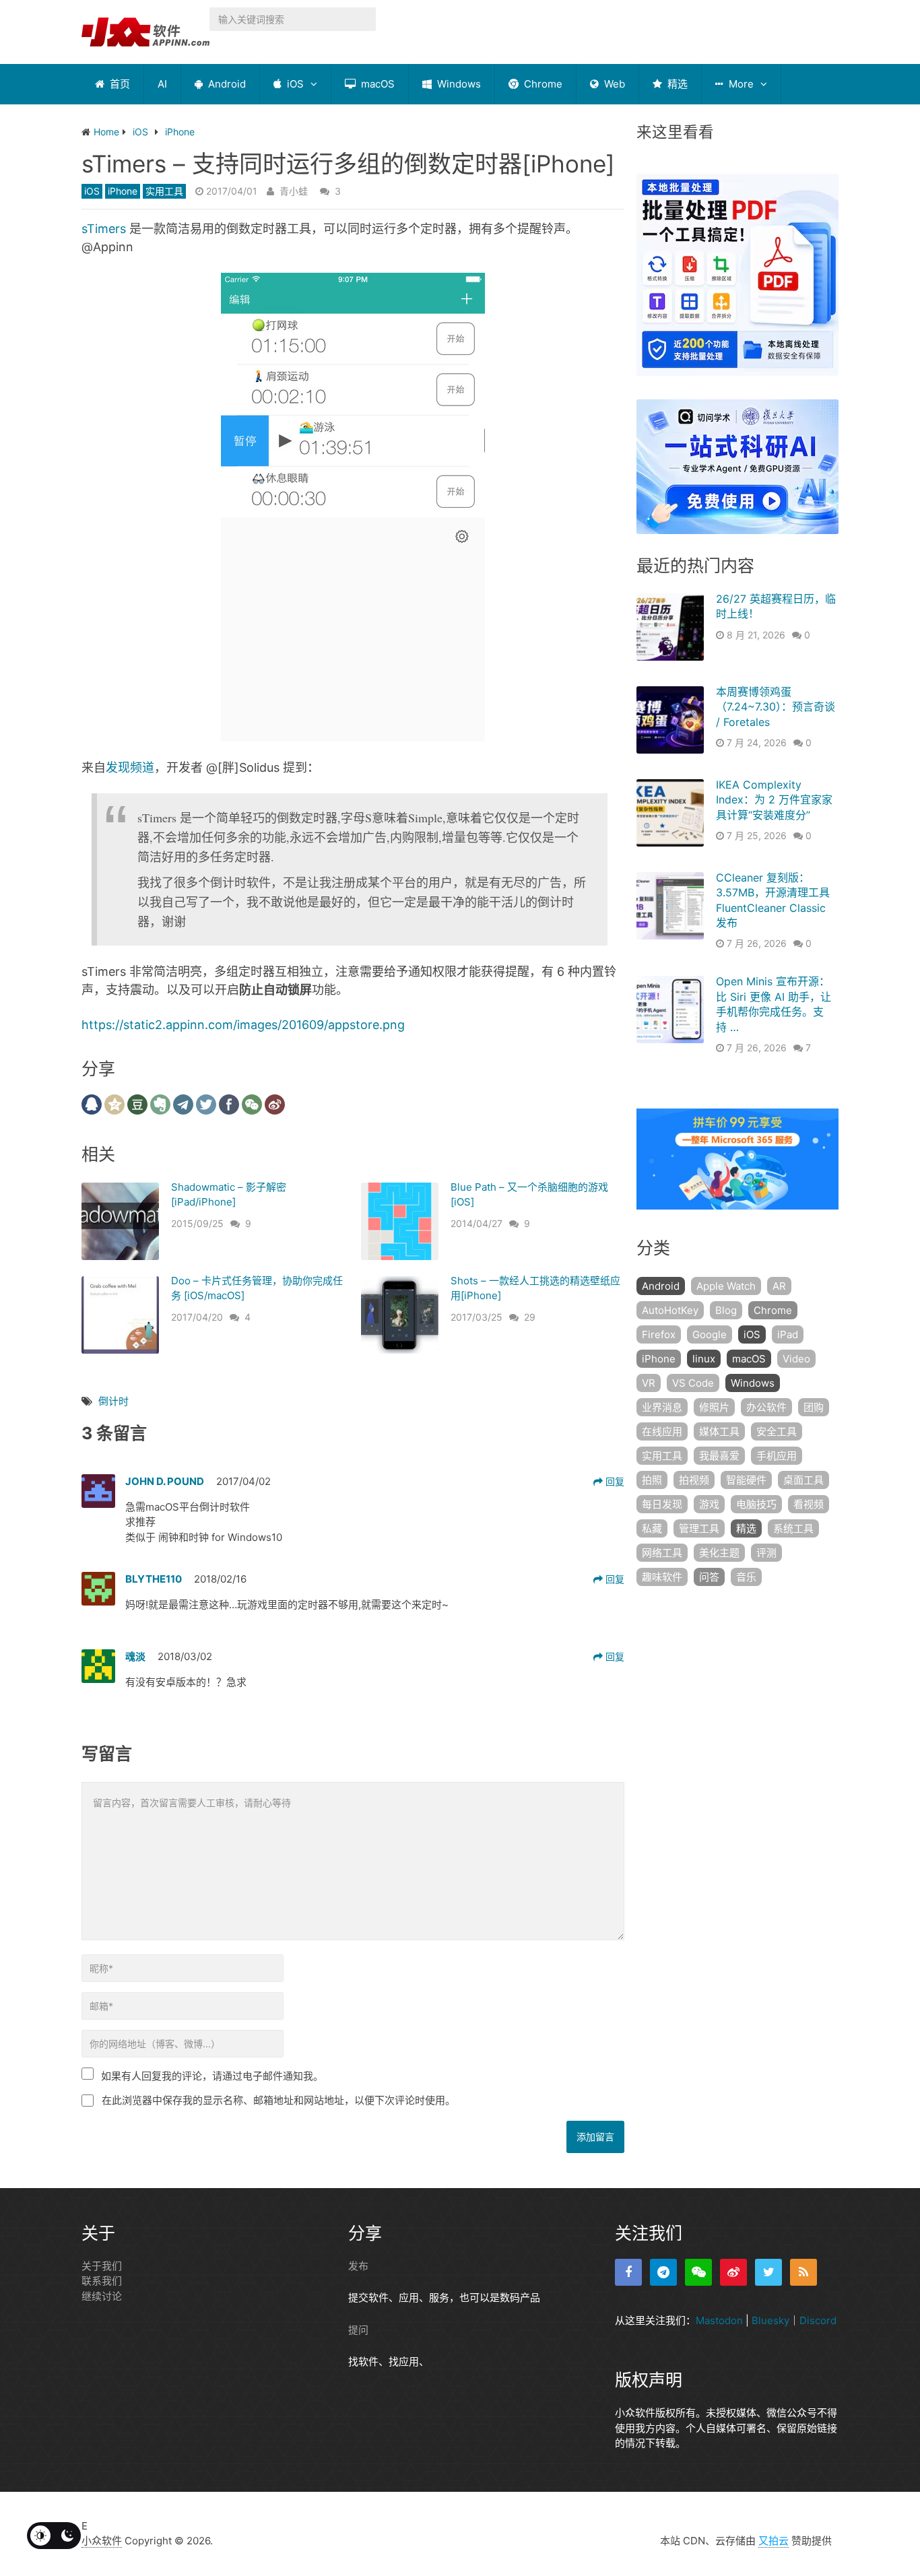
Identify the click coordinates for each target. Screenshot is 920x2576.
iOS (294, 84)
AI (162, 84)
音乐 (746, 1577)
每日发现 (662, 1504)
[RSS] (803, 2272)
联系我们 (102, 2281)
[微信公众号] (698, 2272)
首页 (119, 84)
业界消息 (662, 1407)
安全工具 (777, 1431)
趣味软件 (662, 1577)
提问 (358, 2330)
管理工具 (699, 1528)
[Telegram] (663, 2272)
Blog (726, 1310)
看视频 (809, 1504)
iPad (788, 1334)
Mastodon (719, 2320)
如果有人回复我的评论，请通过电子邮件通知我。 (212, 2076)
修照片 (714, 1407)
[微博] (733, 2272)
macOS (376, 84)
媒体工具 (719, 1431)
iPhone (123, 191)
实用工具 (164, 191)
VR (649, 1383)
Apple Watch (726, 1286)
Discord (818, 2320)
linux (704, 1359)
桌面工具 (803, 1480)
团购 (814, 1407)
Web (613, 84)
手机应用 (777, 1456)
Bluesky (770, 2320)
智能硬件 (746, 1480)
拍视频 (694, 1480)
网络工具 (662, 1553)
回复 (614, 1481)
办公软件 (766, 1407)
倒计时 (113, 1401)
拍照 (652, 1480)
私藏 (652, 1528)
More (740, 84)
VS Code (693, 1383)
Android (226, 84)
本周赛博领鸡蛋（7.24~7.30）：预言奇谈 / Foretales (776, 707)
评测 (766, 1553)
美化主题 (719, 1553)
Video (796, 1359)
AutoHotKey (670, 1310)
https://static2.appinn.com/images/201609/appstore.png (243, 1025)
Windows (458, 84)
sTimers (104, 229)
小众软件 (102, 2541)
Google (710, 1334)
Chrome (542, 84)
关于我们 (102, 2266)
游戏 (709, 1504)
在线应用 (662, 1431)
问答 (709, 1577)
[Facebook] (628, 2272)
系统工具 (793, 1528)
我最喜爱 (719, 1456)
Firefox (659, 1334)
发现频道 (130, 767)
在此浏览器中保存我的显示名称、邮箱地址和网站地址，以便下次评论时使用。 (278, 2100)
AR (779, 1286)
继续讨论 (102, 2296)
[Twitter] (768, 2272)
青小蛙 (294, 191)
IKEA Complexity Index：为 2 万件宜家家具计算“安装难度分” (774, 800)
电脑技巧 (756, 1504)
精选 (676, 84)
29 (530, 1317)
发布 (358, 2266)
